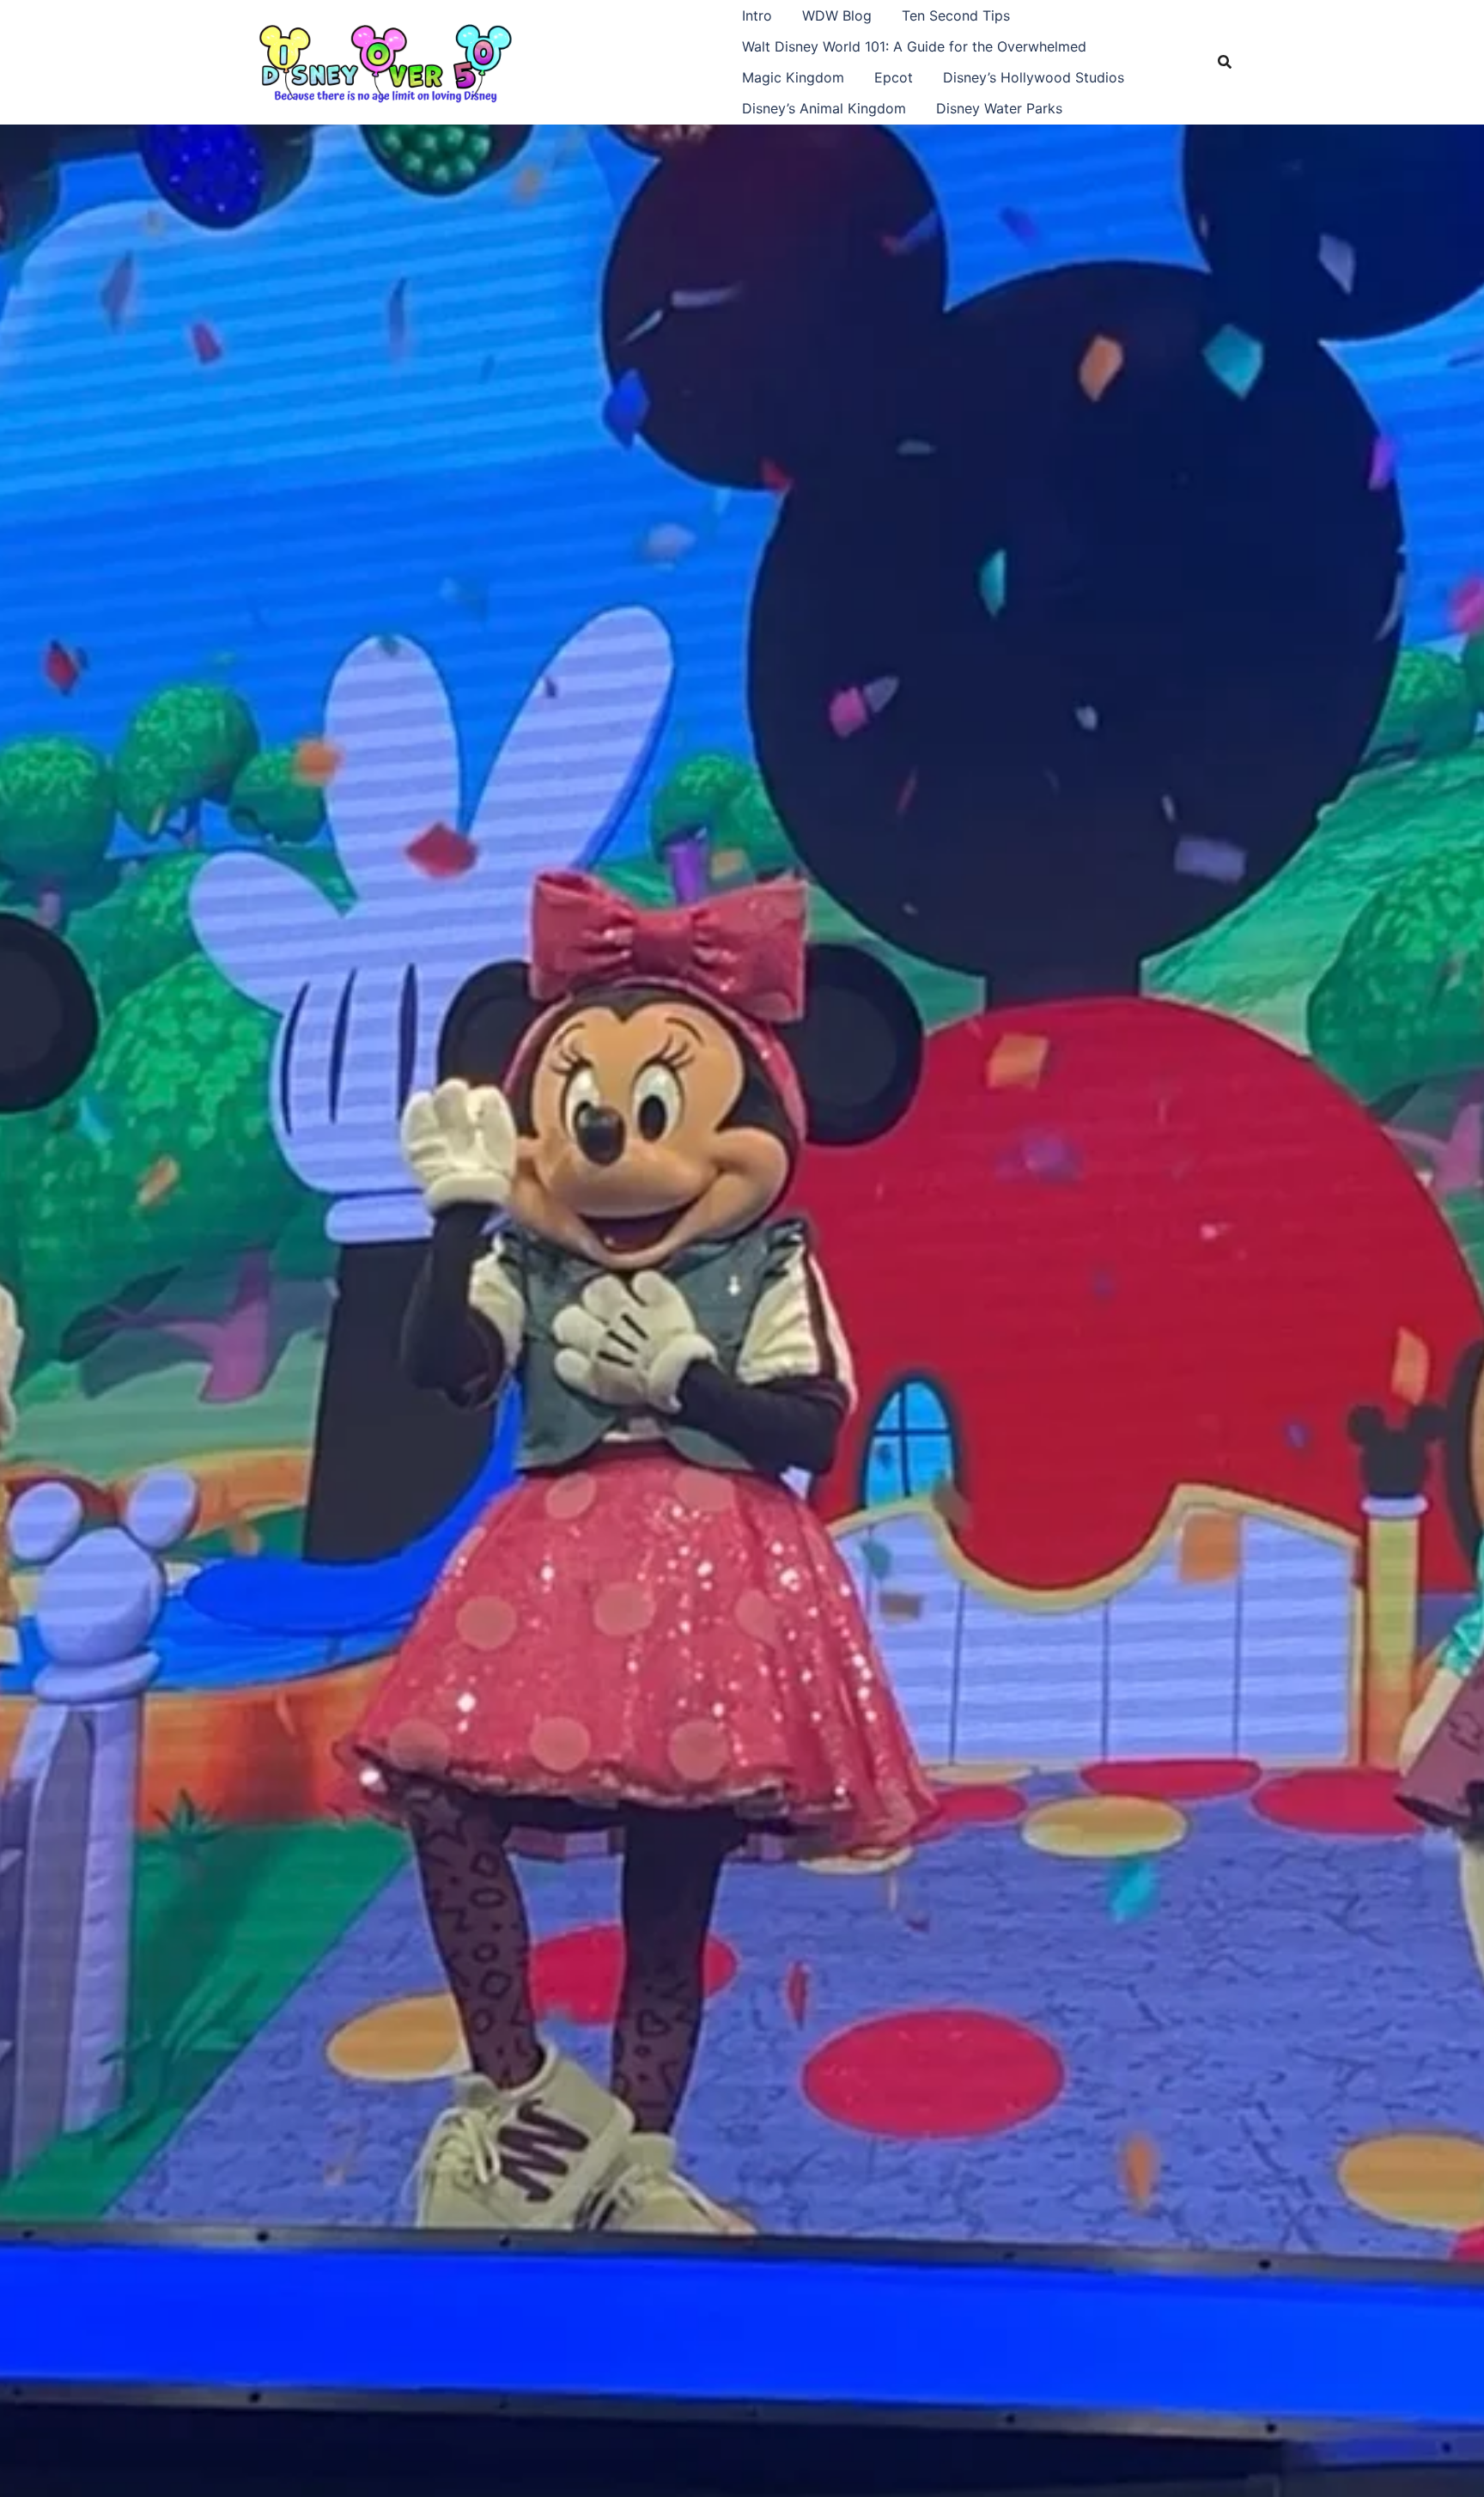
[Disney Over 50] (386, 60)
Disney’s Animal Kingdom (824, 108)
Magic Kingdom (793, 77)
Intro (757, 15)
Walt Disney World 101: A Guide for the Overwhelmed (914, 46)
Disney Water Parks (999, 108)
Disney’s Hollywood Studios (1034, 77)
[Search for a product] (1225, 62)
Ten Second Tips (956, 15)
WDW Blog (837, 15)
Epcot (894, 77)
